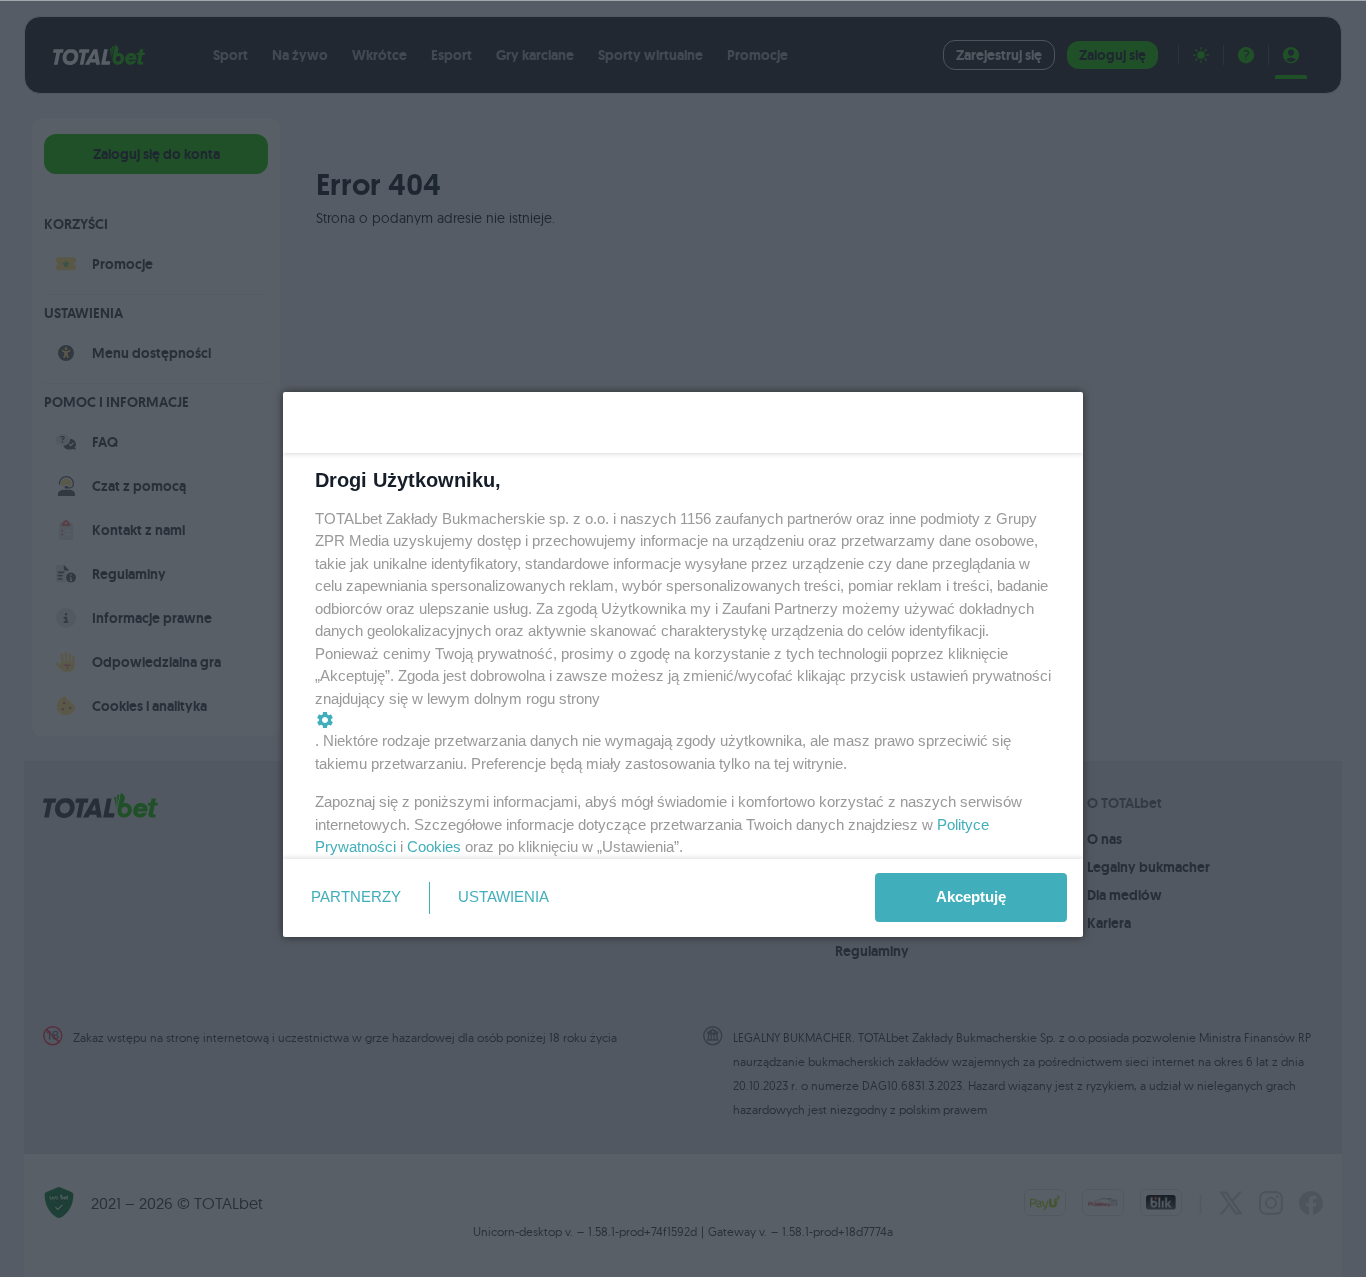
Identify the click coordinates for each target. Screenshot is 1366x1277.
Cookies (434, 846)
